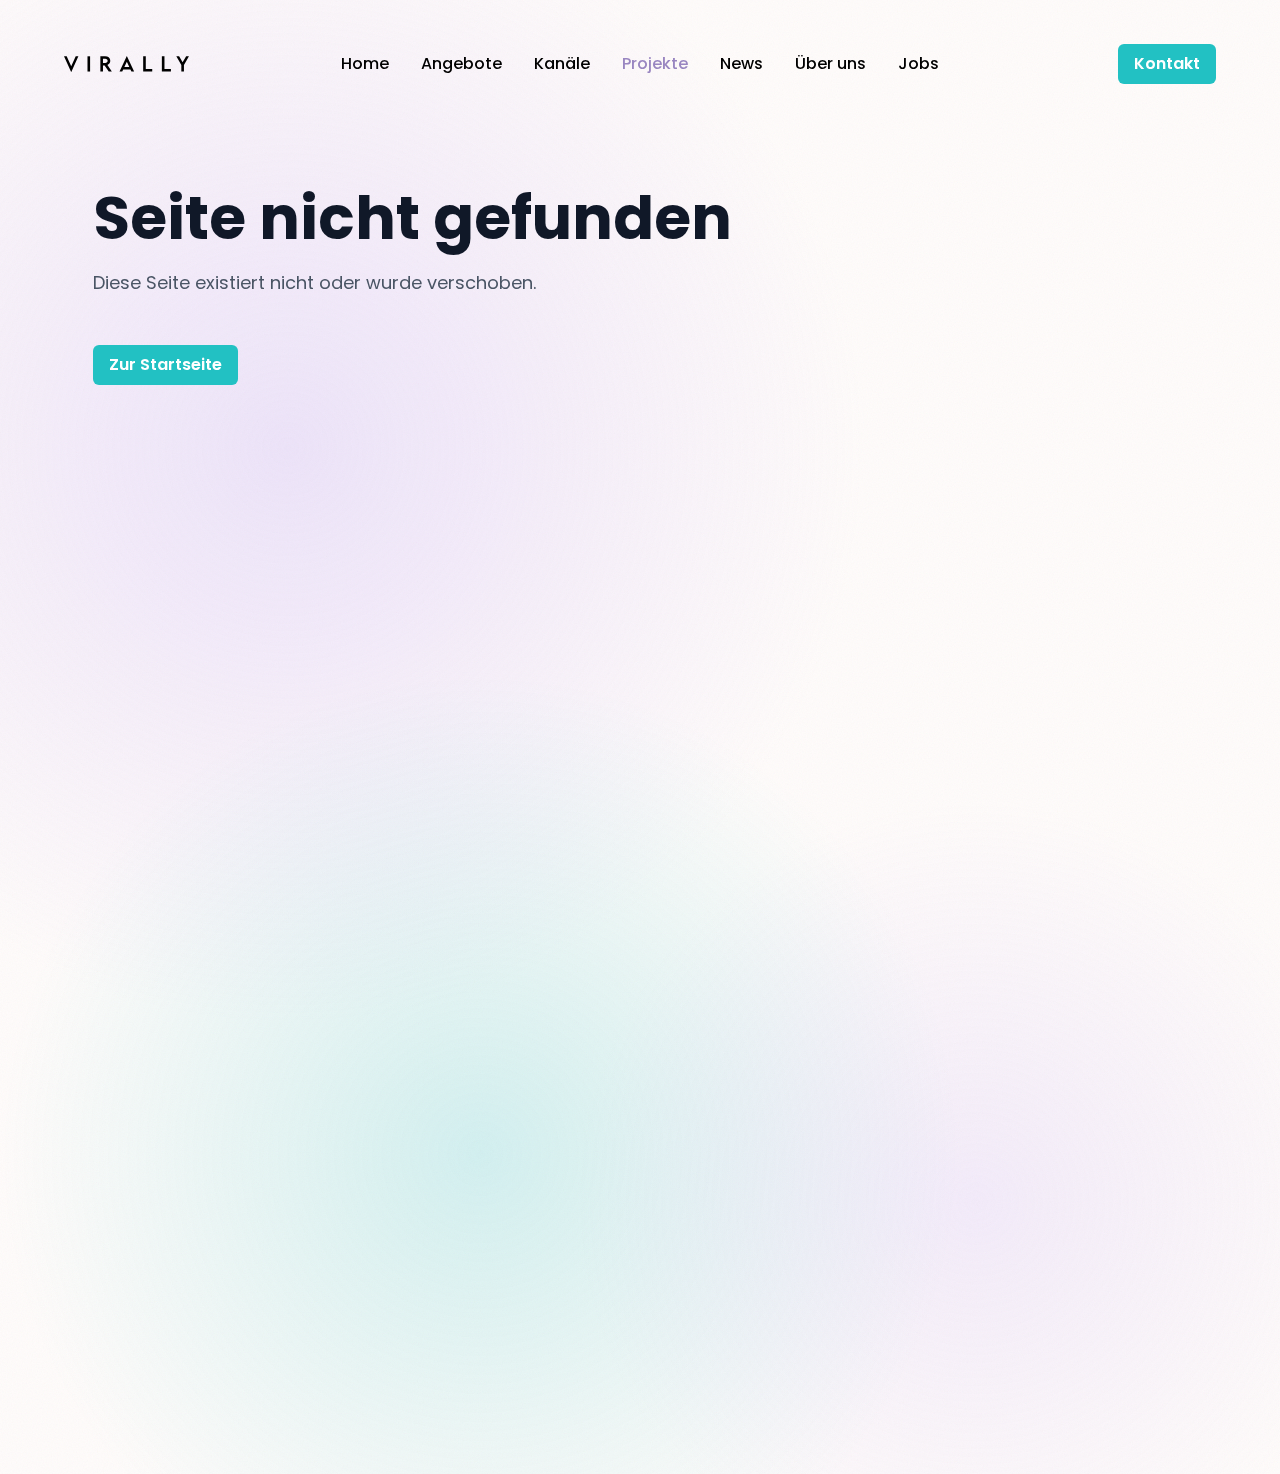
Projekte (655, 63)
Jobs (918, 63)
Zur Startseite (165, 364)
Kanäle (562, 63)
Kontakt (1167, 63)
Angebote (461, 63)
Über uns (830, 63)
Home (365, 63)
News (741, 63)
